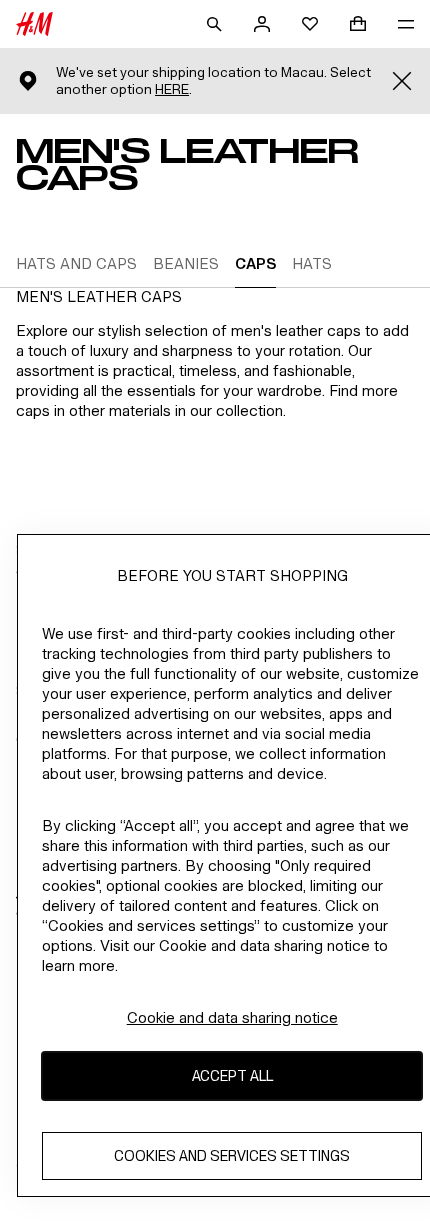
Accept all (232, 1075)
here (172, 89)
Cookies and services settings (232, 1155)
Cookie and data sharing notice (232, 1017)
